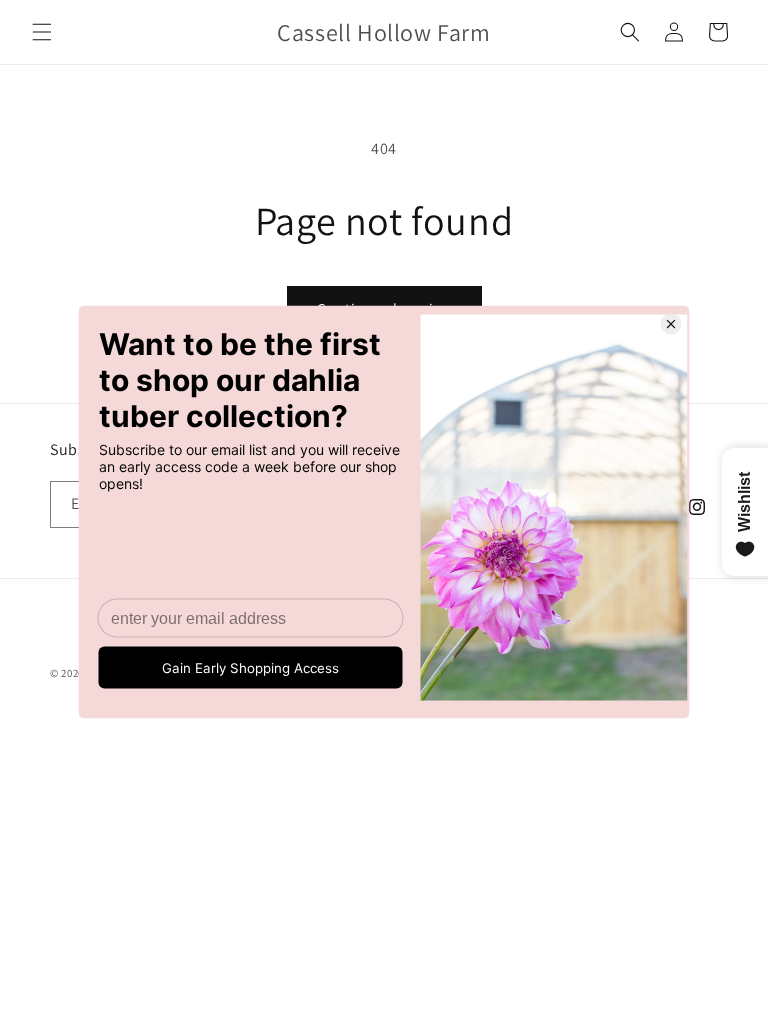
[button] (42, 32)
